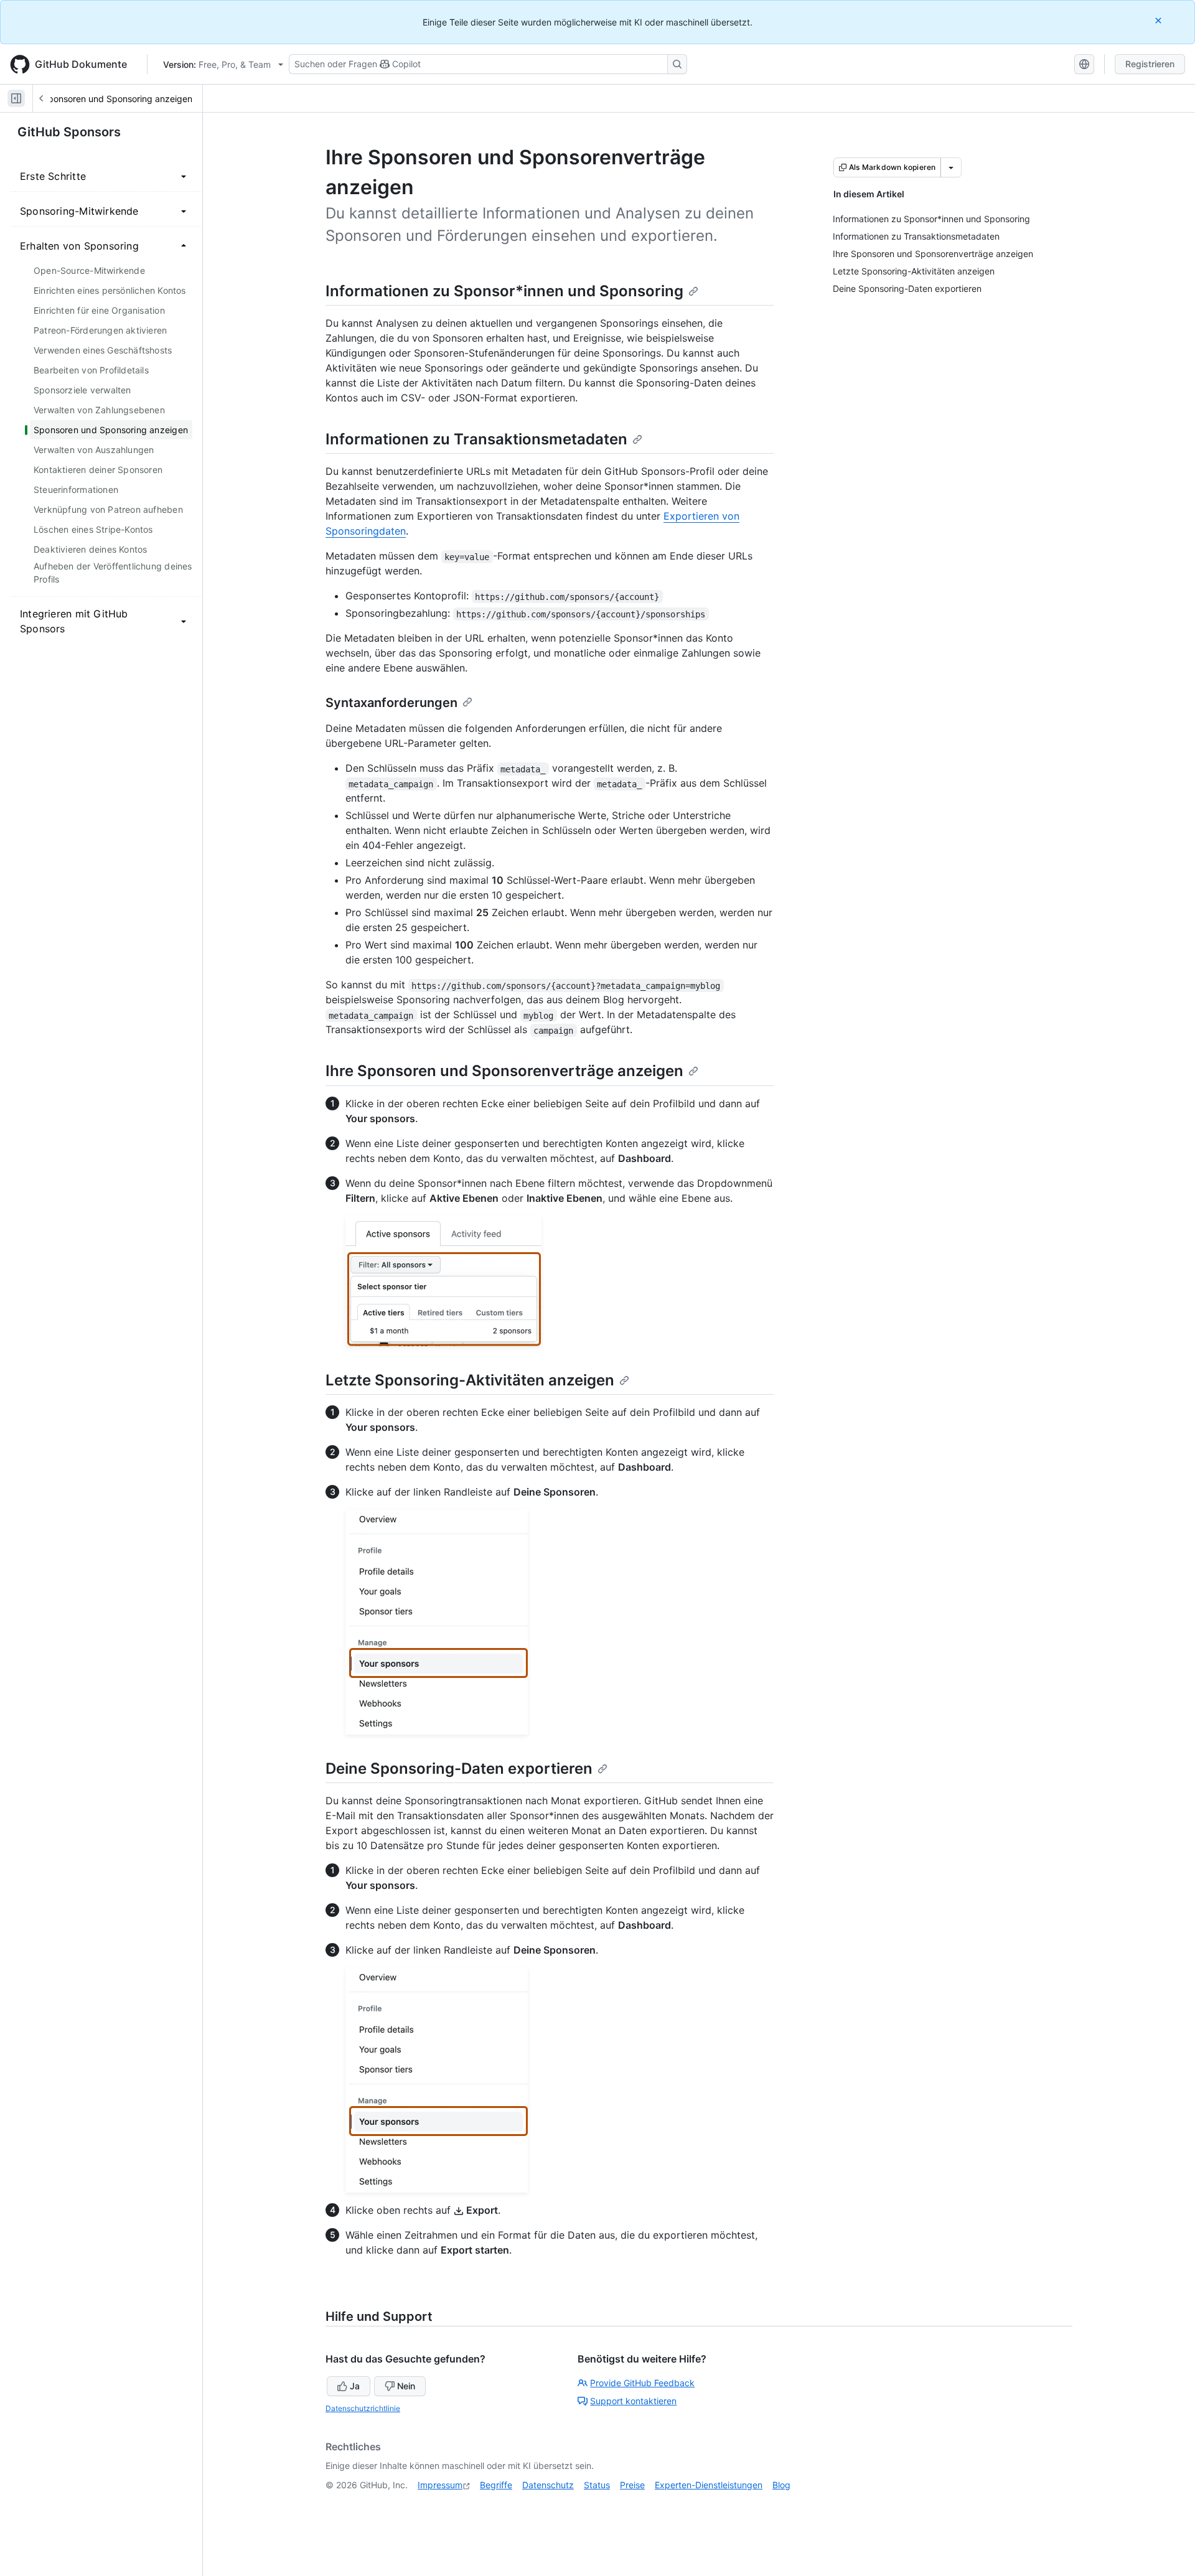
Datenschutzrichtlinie (363, 2408)
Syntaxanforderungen (391, 703)
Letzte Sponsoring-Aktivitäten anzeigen (470, 1380)
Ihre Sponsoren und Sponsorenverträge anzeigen (504, 1071)
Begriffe (496, 2485)
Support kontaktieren (633, 2401)
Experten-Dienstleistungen (709, 2485)
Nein (406, 2386)
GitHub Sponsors (69, 132)
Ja (355, 2386)
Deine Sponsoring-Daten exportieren (459, 1768)
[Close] (1160, 20)
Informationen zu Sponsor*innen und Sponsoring (504, 291)
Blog (781, 2485)
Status (597, 2485)
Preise (632, 2485)
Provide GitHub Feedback (642, 2383)
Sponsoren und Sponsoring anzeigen (117, 99)
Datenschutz (548, 2485)
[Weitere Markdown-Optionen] (951, 167)
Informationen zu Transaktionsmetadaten (476, 439)
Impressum (440, 2485)
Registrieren (1150, 64)
